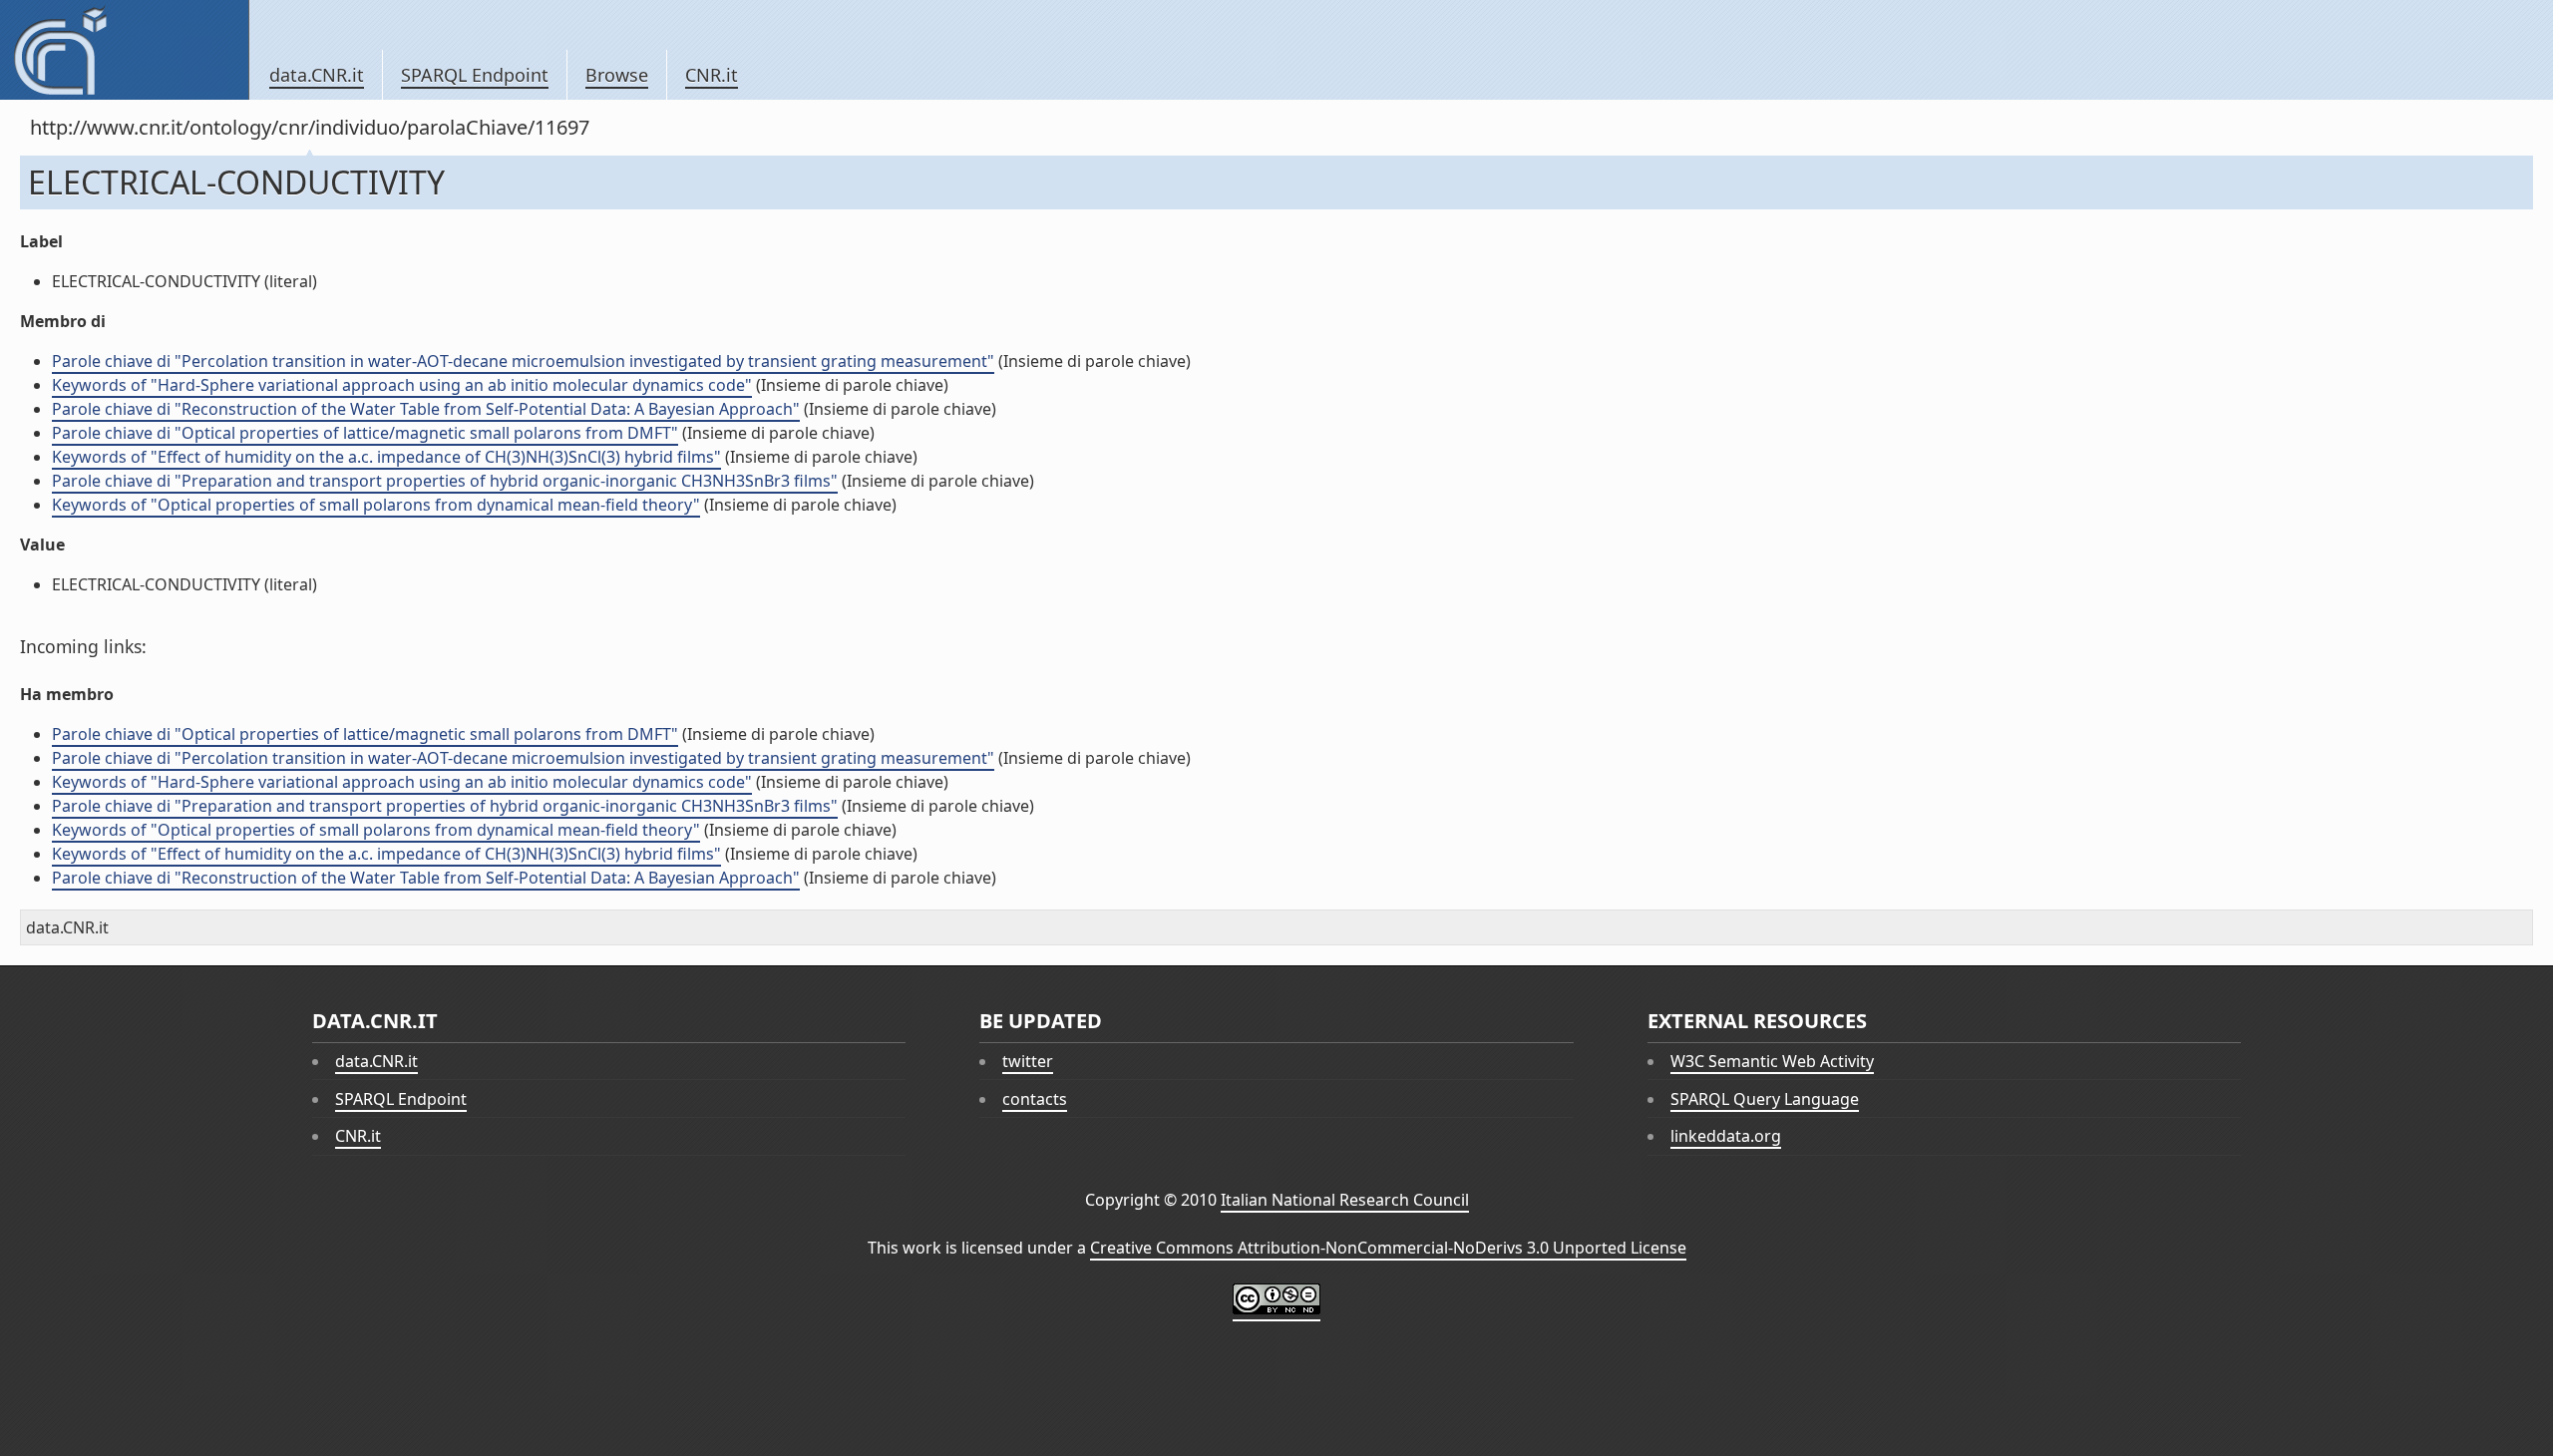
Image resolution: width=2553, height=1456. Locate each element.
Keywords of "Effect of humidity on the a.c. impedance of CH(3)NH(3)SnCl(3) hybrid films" (386, 457)
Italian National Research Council (1345, 1200)
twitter (1028, 1061)
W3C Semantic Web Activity (1772, 1061)
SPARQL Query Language (1765, 1099)
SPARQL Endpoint (475, 75)
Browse (617, 75)
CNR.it (712, 75)
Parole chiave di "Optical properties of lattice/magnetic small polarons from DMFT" (365, 433)
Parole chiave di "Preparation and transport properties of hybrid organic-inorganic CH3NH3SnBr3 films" (445, 481)
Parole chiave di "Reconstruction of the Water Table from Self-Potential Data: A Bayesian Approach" (426, 409)
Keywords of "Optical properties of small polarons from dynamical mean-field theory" (376, 505)
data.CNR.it (317, 75)
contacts (1035, 1099)
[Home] (124, 50)
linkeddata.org (1726, 1136)
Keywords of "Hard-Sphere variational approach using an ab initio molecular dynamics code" (402, 385)
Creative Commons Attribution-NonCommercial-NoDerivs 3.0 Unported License (1388, 1248)
